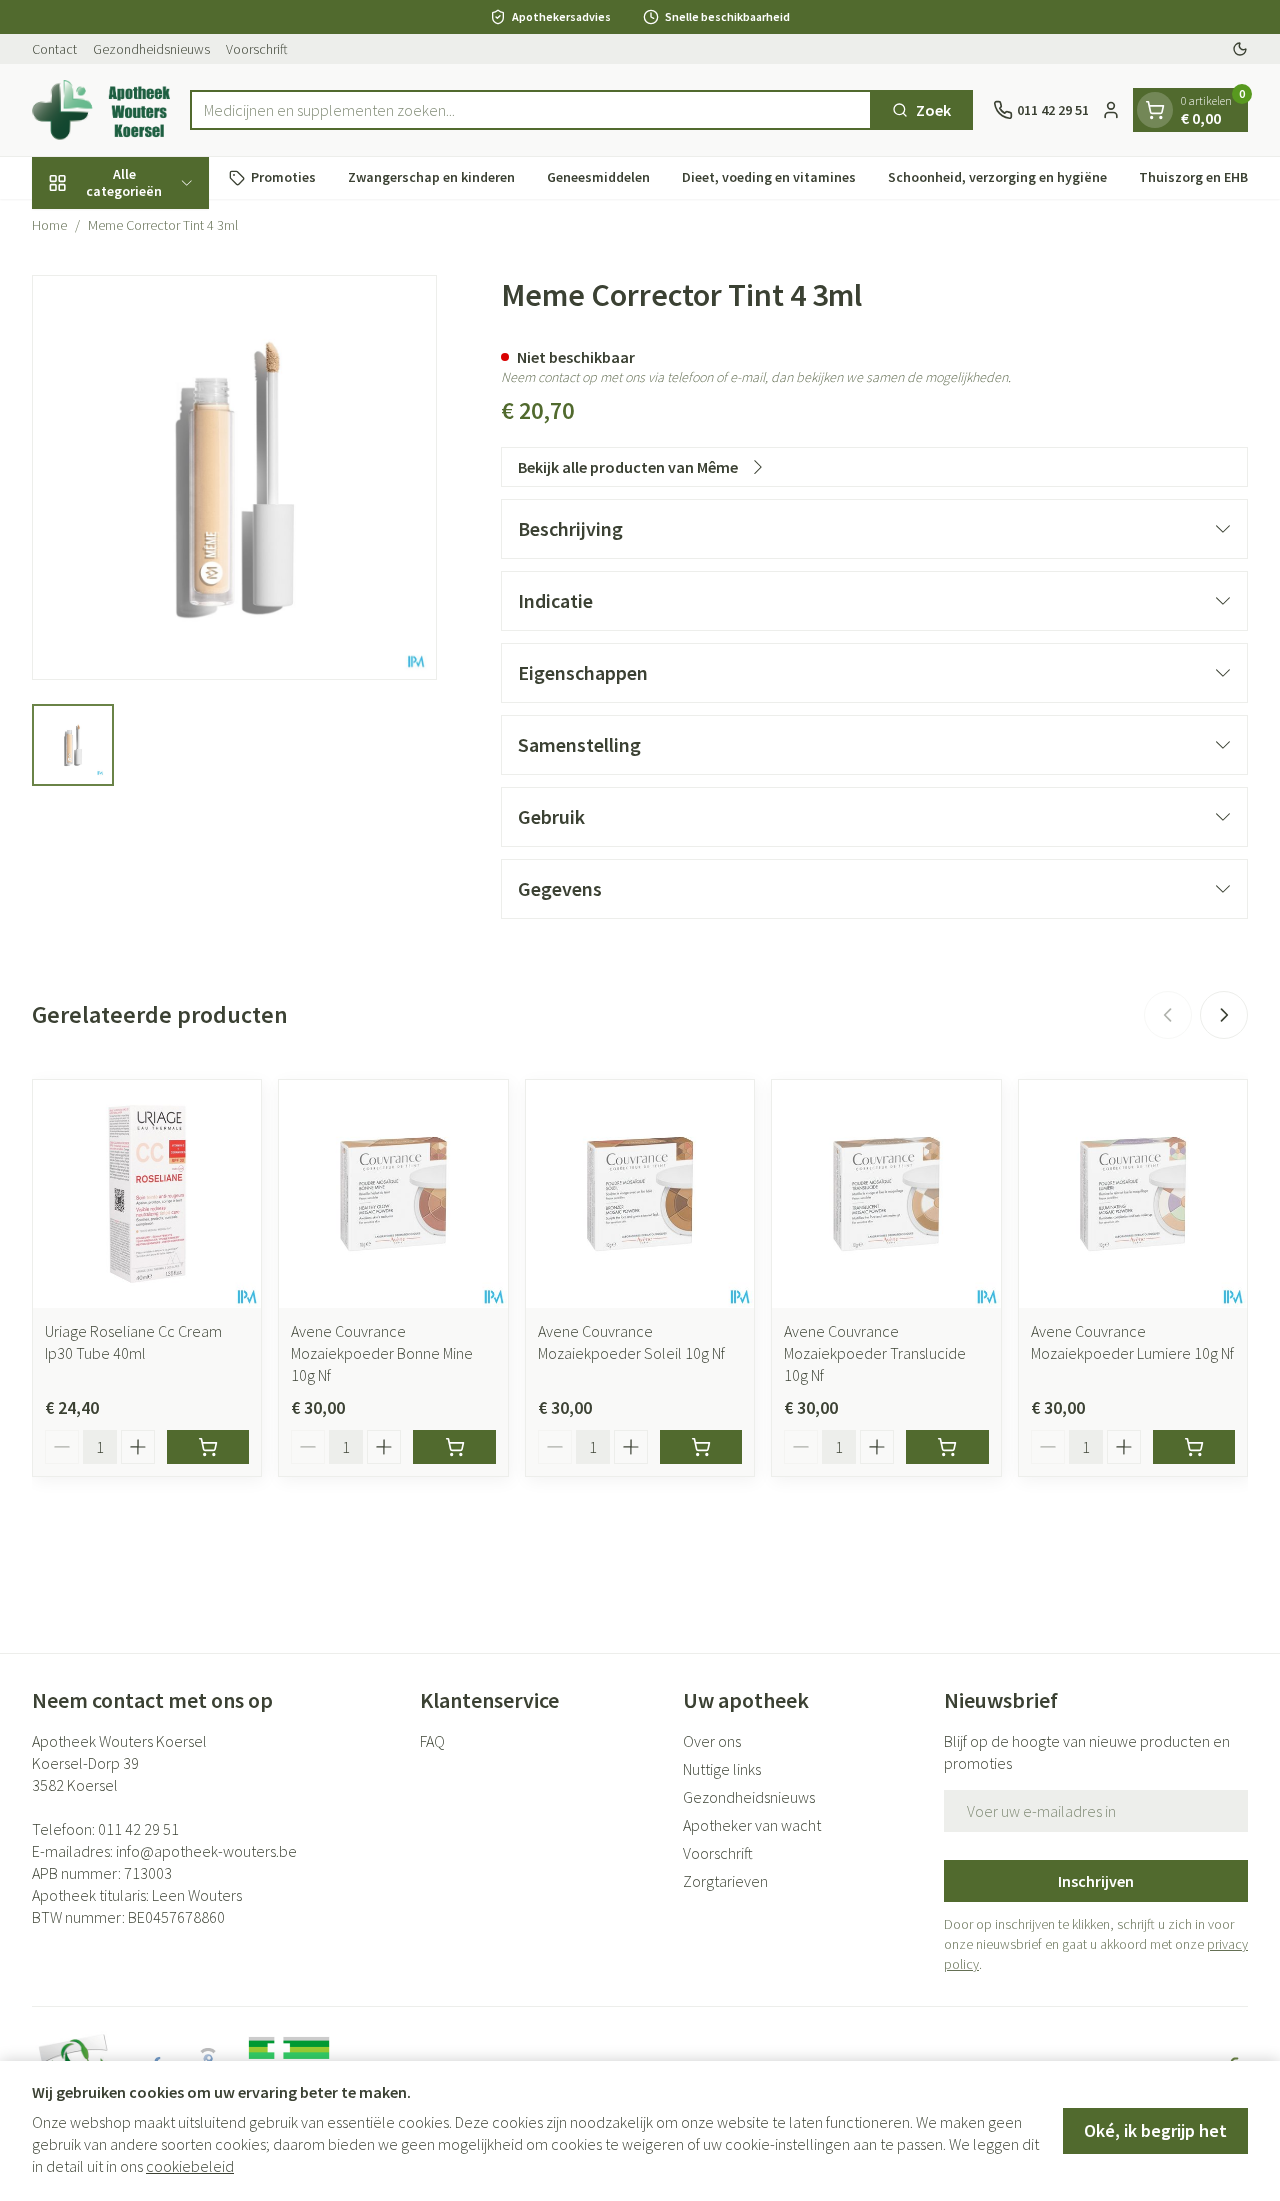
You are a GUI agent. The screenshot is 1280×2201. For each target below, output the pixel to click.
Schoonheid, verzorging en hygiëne (997, 177)
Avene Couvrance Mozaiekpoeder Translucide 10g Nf (875, 1353)
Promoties (283, 177)
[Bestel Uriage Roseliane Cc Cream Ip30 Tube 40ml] (208, 1447)
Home (49, 225)
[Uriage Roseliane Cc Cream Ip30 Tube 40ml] (147, 1194)
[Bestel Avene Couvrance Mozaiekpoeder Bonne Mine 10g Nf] (454, 1447)
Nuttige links (722, 1769)
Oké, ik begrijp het (1155, 2130)
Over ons (712, 1741)
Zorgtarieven (725, 1881)
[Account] (1111, 110)
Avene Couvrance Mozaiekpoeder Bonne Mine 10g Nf (382, 1353)
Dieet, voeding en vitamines (769, 177)
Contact (54, 49)
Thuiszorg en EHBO (1198, 177)
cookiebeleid (190, 2166)
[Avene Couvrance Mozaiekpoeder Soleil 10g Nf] (640, 1194)
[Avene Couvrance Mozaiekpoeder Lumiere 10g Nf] (1133, 1194)
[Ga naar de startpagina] (101, 110)
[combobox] (531, 110)
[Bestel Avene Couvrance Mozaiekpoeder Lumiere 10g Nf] (1194, 1447)
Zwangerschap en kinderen (431, 177)
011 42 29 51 (138, 1829)
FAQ (432, 1741)
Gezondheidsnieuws (151, 49)
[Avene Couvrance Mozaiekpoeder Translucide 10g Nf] (886, 1194)
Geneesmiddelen (598, 177)
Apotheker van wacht (752, 1825)
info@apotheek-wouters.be (206, 1851)
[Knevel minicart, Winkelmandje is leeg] (1155, 110)
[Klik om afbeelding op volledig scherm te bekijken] (234, 477)
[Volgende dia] (1224, 1015)
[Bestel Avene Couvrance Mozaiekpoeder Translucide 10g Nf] (947, 1447)
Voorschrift (257, 49)
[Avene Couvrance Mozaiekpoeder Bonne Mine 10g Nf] (393, 1194)
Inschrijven (1096, 1881)
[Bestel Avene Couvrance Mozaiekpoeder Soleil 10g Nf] (701, 1447)
